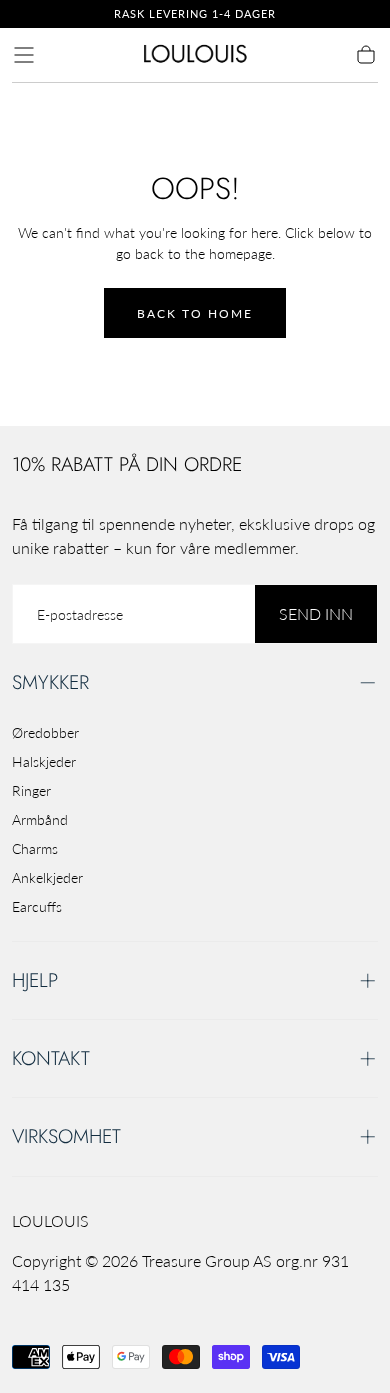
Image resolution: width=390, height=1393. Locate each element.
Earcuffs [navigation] (37, 906)
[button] (24, 55)
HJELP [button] (35, 980)
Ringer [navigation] (31, 790)
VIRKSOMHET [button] (66, 1136)
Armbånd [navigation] (40, 819)
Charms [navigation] (35, 848)
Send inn (316, 613)
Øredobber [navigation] (45, 732)
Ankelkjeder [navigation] (47, 877)
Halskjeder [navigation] (44, 761)
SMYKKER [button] (50, 682)
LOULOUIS (50, 1220)
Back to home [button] (195, 313)
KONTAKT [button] (51, 1058)
